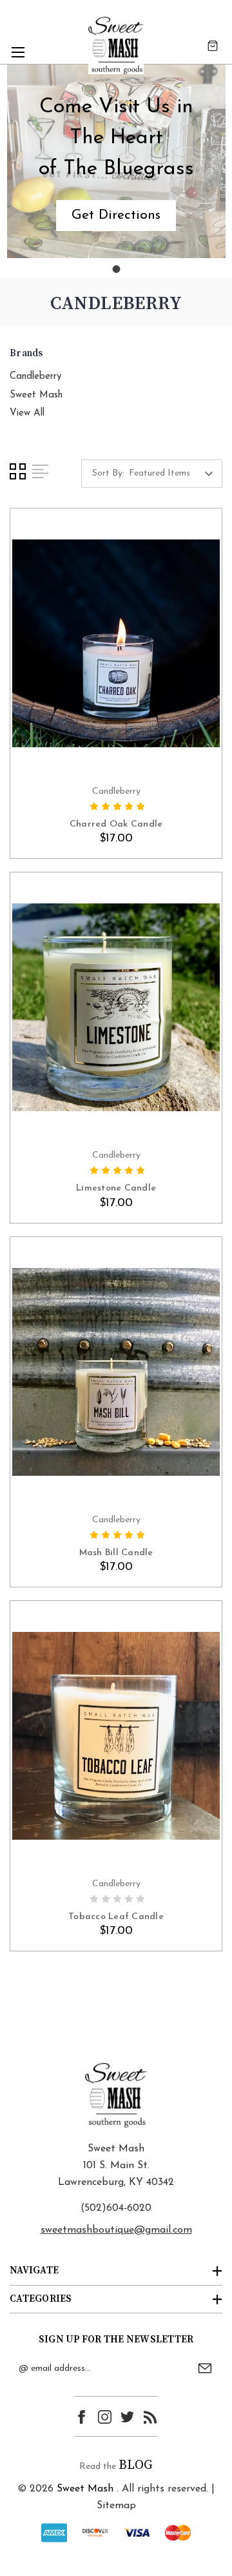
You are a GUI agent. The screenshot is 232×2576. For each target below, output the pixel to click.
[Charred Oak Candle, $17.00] (116, 643)
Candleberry (35, 377)
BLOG (136, 2465)
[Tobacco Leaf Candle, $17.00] (116, 1736)
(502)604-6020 (116, 2208)
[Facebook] (82, 2417)
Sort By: (108, 473)
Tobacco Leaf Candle (116, 1917)
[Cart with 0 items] (213, 45)
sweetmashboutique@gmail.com (116, 2230)
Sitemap (116, 2506)
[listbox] (174, 474)
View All (27, 413)
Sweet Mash (36, 395)
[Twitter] (127, 2417)
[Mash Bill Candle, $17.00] (116, 1372)
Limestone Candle (116, 1188)
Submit (205, 2368)
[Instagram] (105, 2417)
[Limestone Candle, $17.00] (116, 1007)
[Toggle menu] (18, 52)
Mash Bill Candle (116, 1553)
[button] (116, 216)
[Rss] (150, 2417)
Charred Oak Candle (116, 824)
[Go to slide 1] (116, 269)
